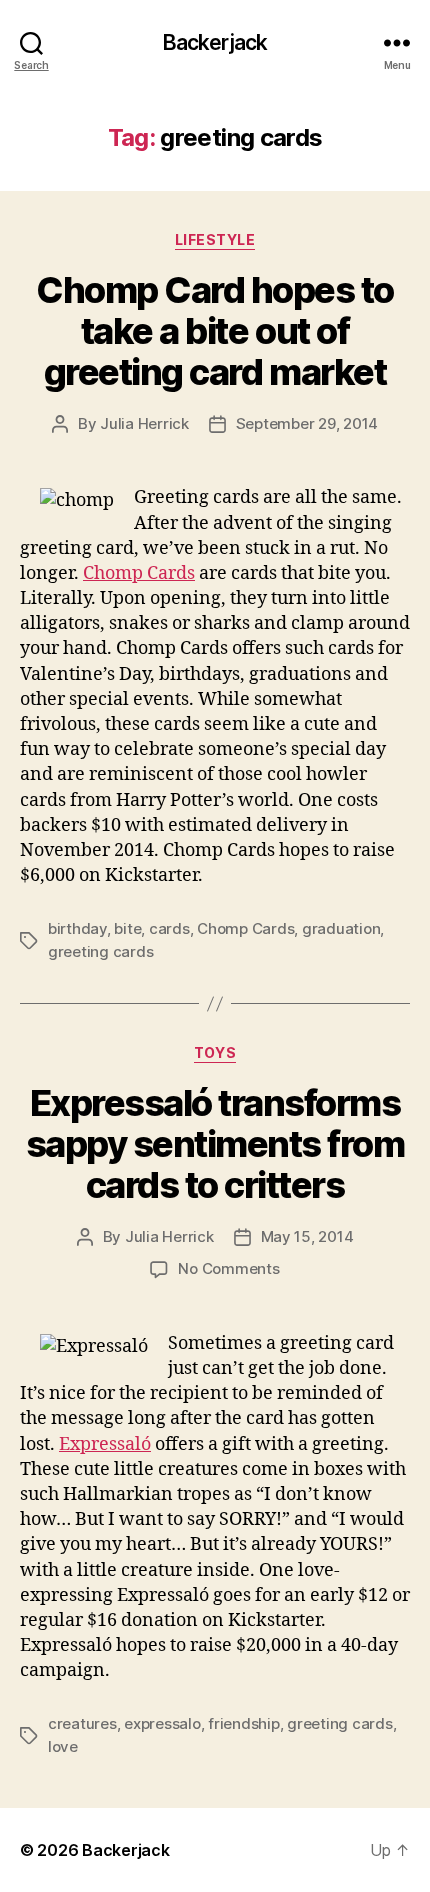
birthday (77, 928)
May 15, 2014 (307, 1236)
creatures (82, 1723)
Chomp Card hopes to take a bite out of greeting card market (215, 331)
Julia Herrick (144, 423)
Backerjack (215, 42)
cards (169, 928)
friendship (243, 1723)
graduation (341, 928)
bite (127, 928)
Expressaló (105, 1444)
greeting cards (100, 951)
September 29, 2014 (307, 423)
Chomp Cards (139, 573)
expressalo (162, 1723)
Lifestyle (215, 239)
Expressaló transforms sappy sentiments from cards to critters (215, 1144)
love (63, 1746)
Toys (215, 1052)
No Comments (228, 1268)
